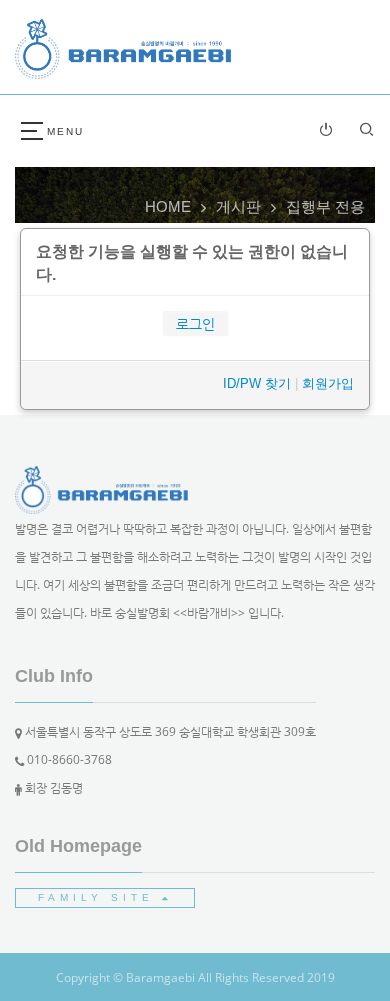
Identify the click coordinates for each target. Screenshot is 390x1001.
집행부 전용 (325, 206)
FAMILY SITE (100, 897)
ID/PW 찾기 (257, 383)
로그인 (195, 323)
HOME (168, 206)
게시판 (238, 206)
